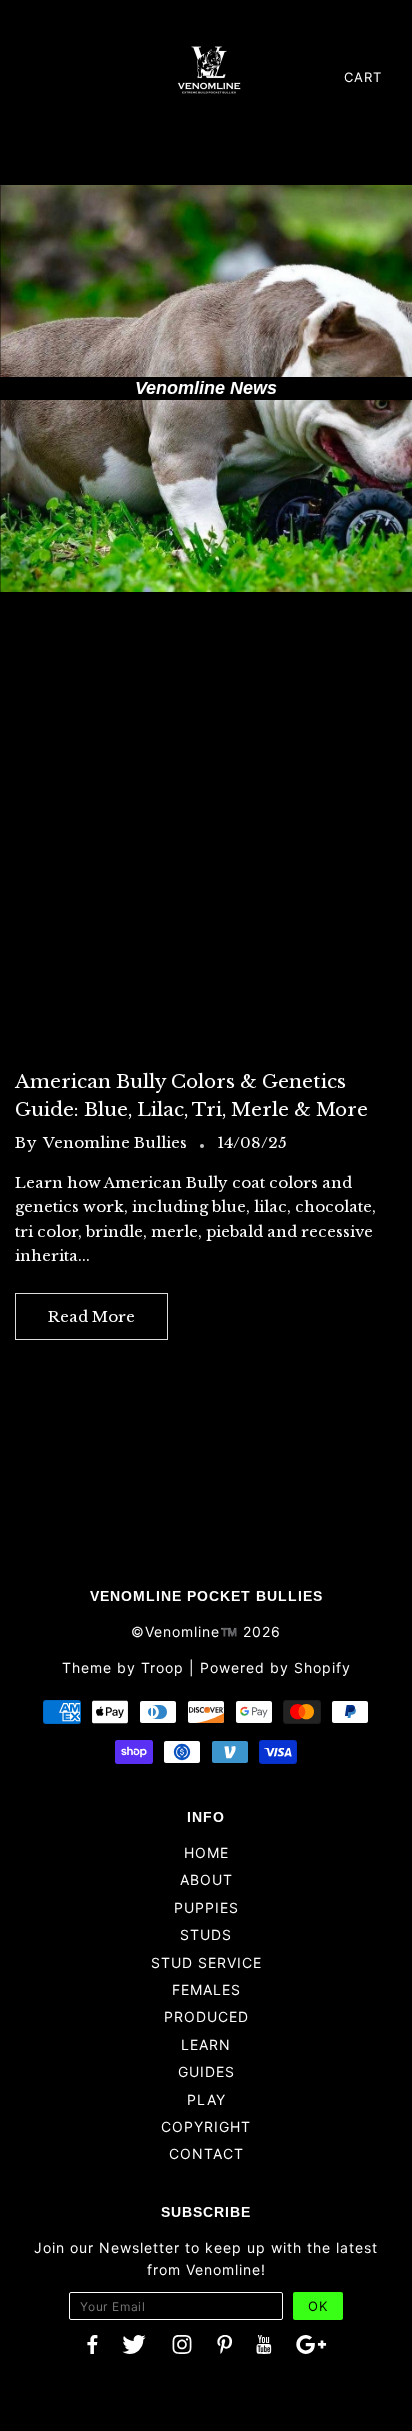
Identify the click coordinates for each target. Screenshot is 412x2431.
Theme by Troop (123, 1667)
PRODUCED (206, 2016)
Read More (91, 1316)
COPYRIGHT (206, 2126)
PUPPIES (206, 1907)
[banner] (209, 69)
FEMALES (206, 1989)
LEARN (206, 2044)
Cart (363, 77)
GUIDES (206, 2071)
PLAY (206, 2099)
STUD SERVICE (206, 1962)
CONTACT (206, 2153)
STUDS (206, 1934)
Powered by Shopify (275, 1667)
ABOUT (206, 1879)
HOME (206, 1852)
